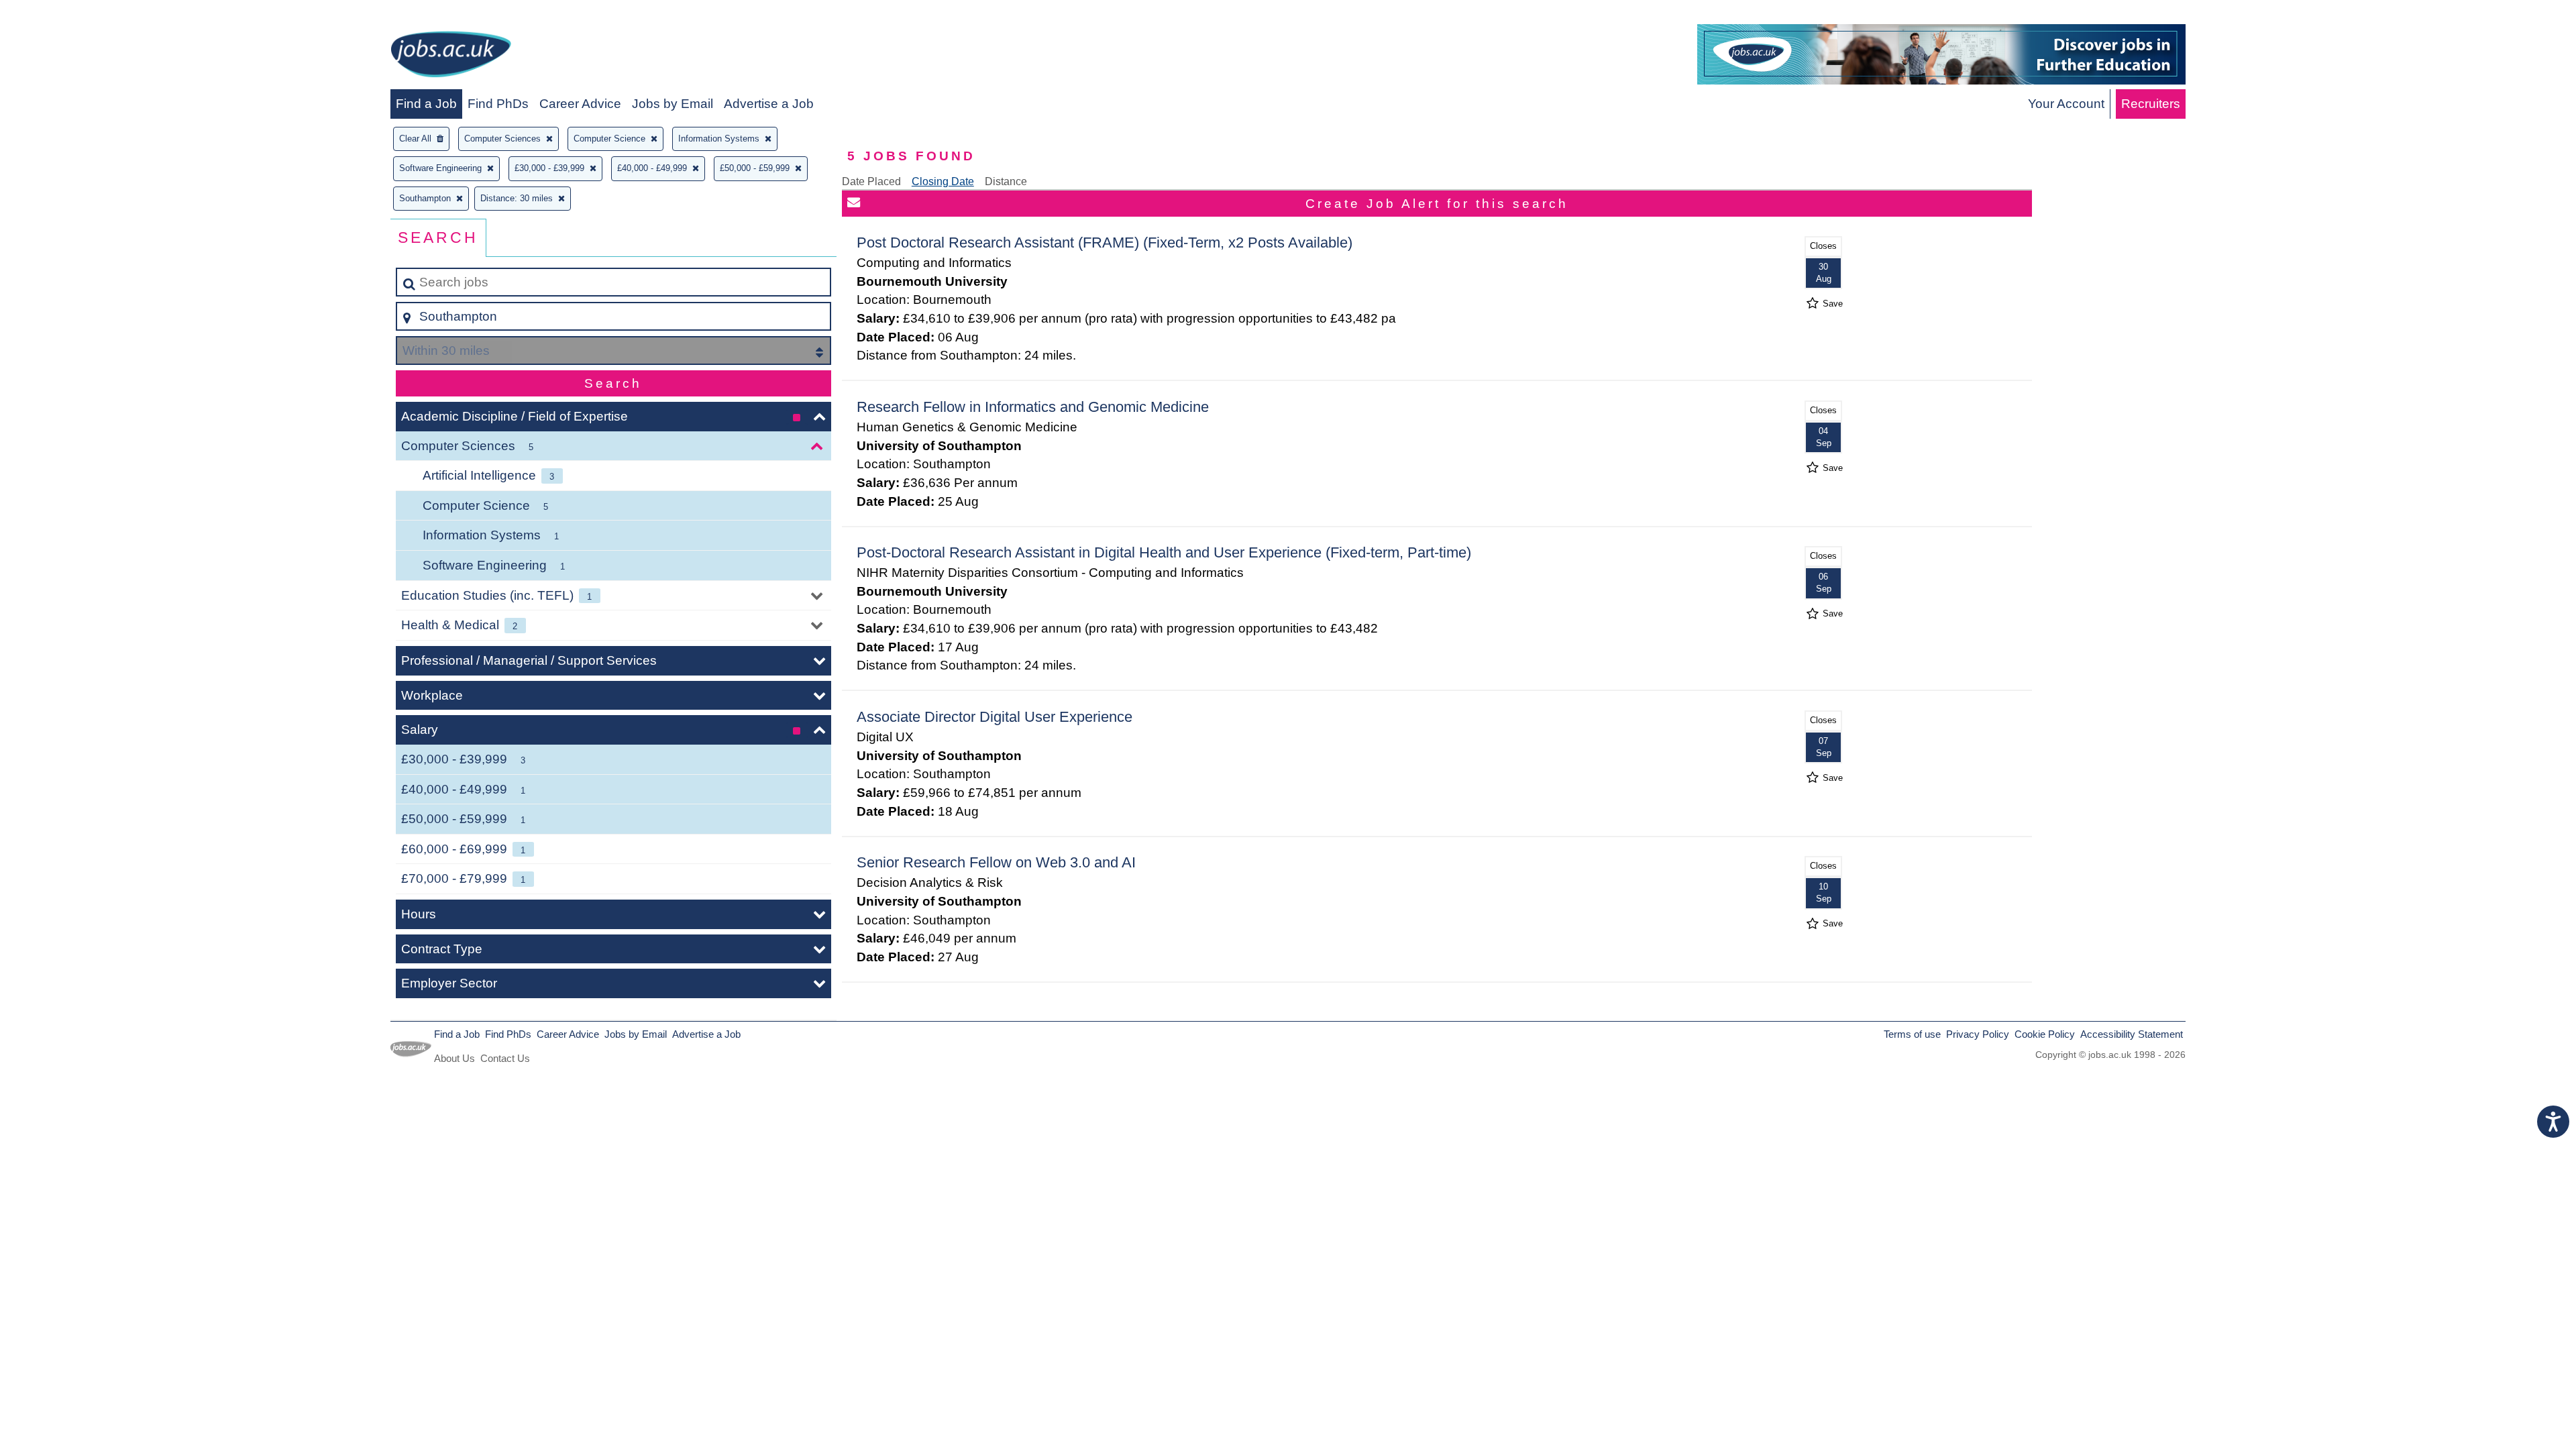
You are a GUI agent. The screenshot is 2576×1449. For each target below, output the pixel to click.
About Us (454, 1058)
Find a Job (426, 104)
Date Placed (871, 181)
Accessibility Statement (2132, 1034)
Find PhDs (498, 104)
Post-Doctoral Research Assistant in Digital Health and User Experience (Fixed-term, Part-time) (1164, 552)
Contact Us (505, 1058)
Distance (1006, 181)
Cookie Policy (2045, 1034)
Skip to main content (64, 14)
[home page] (451, 57)
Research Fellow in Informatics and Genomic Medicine (1033, 407)
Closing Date (943, 181)
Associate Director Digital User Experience (995, 717)
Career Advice (580, 104)
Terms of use (1912, 1034)
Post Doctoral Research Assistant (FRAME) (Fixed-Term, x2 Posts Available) (1105, 243)
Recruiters (2151, 104)
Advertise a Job (769, 104)
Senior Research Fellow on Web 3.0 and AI (996, 862)
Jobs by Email (673, 104)
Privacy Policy (1978, 1034)
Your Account (2066, 104)
